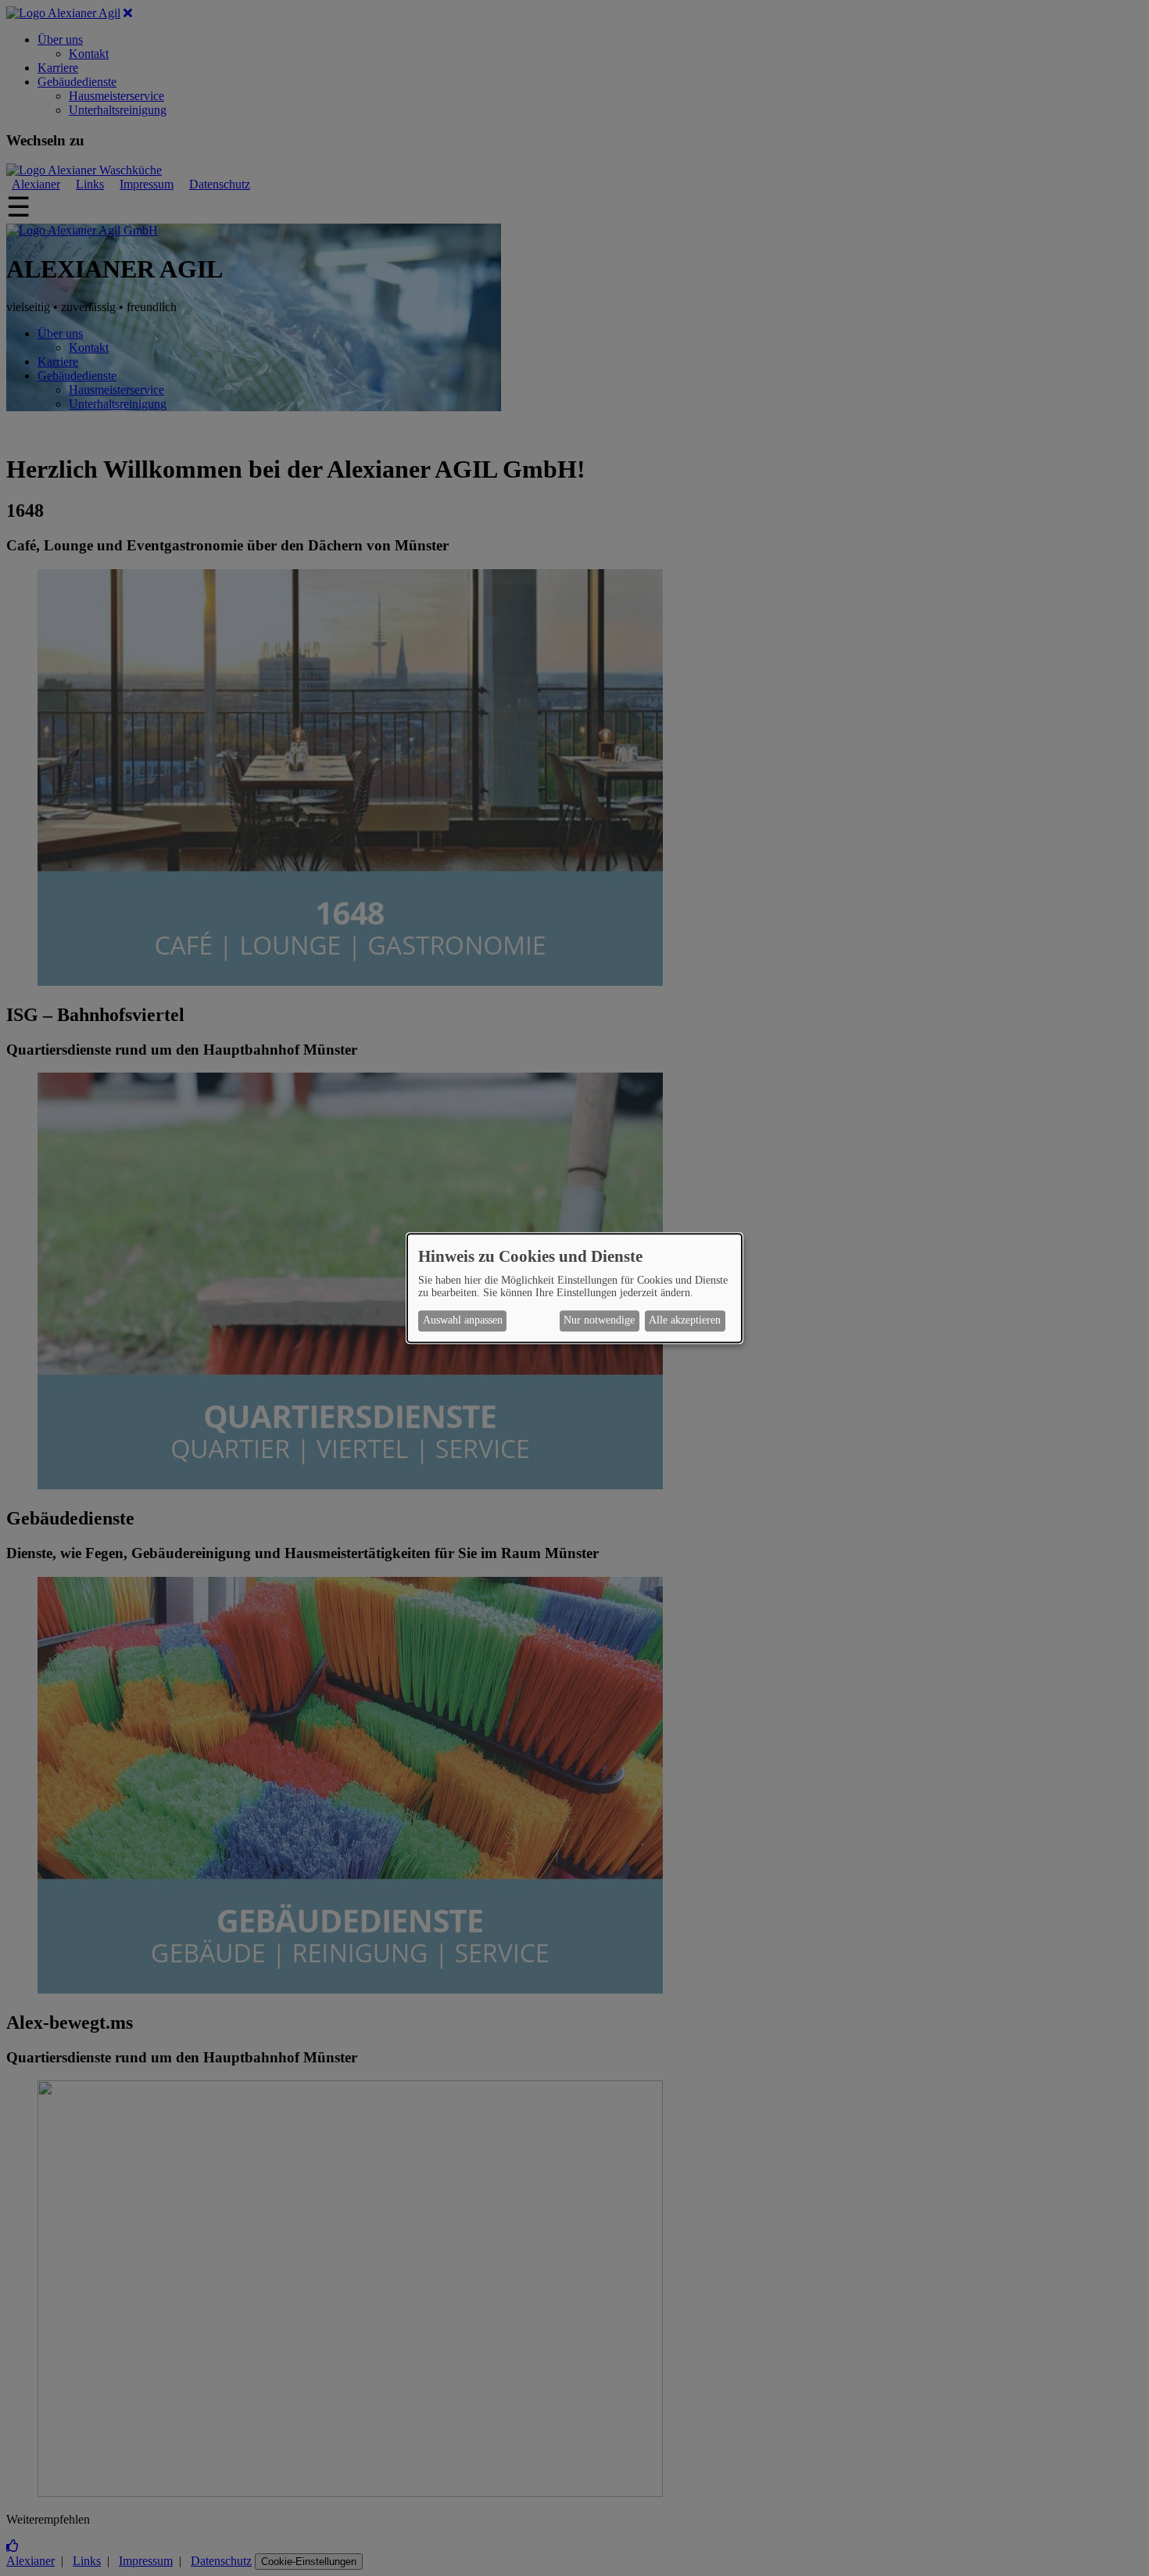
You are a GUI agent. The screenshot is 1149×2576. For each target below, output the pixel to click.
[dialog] (574, 1288)
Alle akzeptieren (685, 1321)
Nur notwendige (599, 1321)
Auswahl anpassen (463, 1321)
